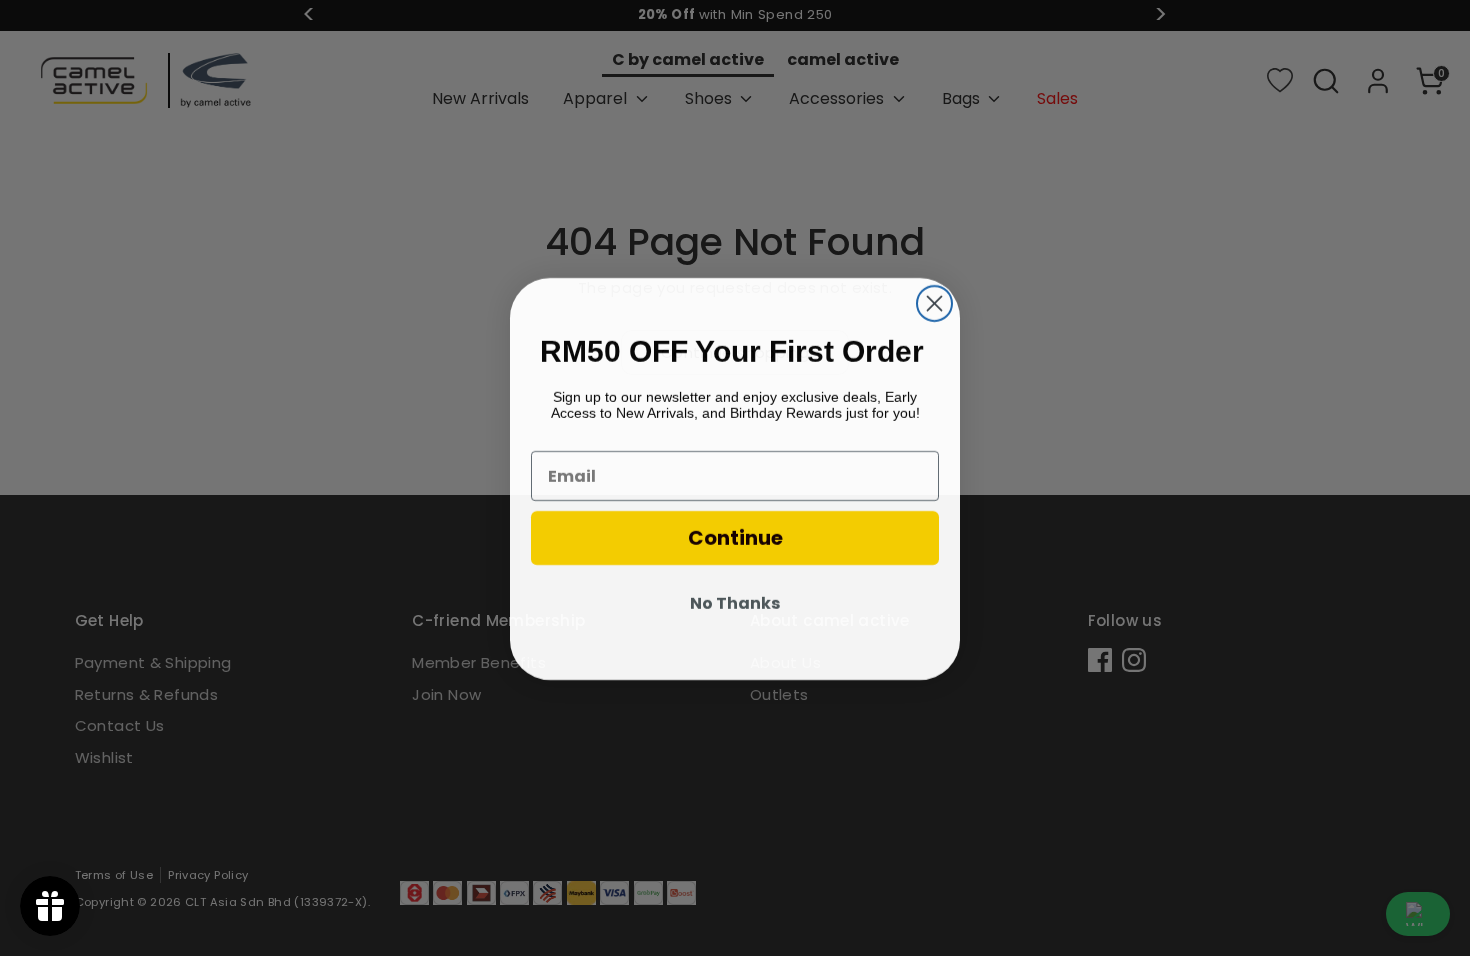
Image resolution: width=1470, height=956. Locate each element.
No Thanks (735, 602)
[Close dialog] (934, 302)
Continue (735, 537)
